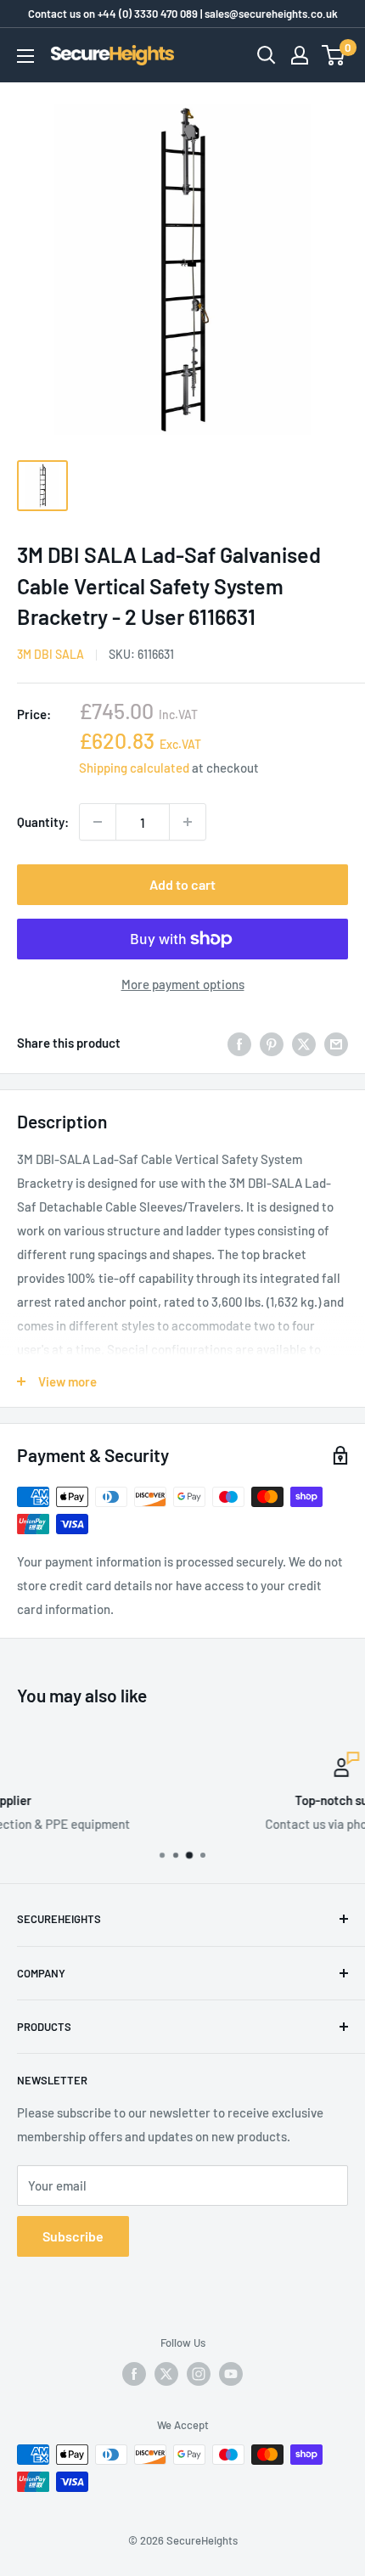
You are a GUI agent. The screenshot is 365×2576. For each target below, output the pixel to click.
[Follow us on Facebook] (134, 2374)
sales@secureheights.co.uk (271, 14)
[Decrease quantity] (98, 822)
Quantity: (43, 822)
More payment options (183, 984)
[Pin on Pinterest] (272, 1043)
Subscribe (73, 2236)
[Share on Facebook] (239, 1043)
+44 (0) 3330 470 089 (148, 14)
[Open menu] (25, 56)
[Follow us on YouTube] (231, 2374)
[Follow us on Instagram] (199, 2374)
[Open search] (267, 55)
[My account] (300, 55)
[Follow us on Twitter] (166, 2374)
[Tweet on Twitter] (304, 1043)
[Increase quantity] (188, 822)
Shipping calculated (134, 768)
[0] (334, 55)
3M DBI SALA (51, 654)
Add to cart (182, 884)
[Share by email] (336, 1043)
